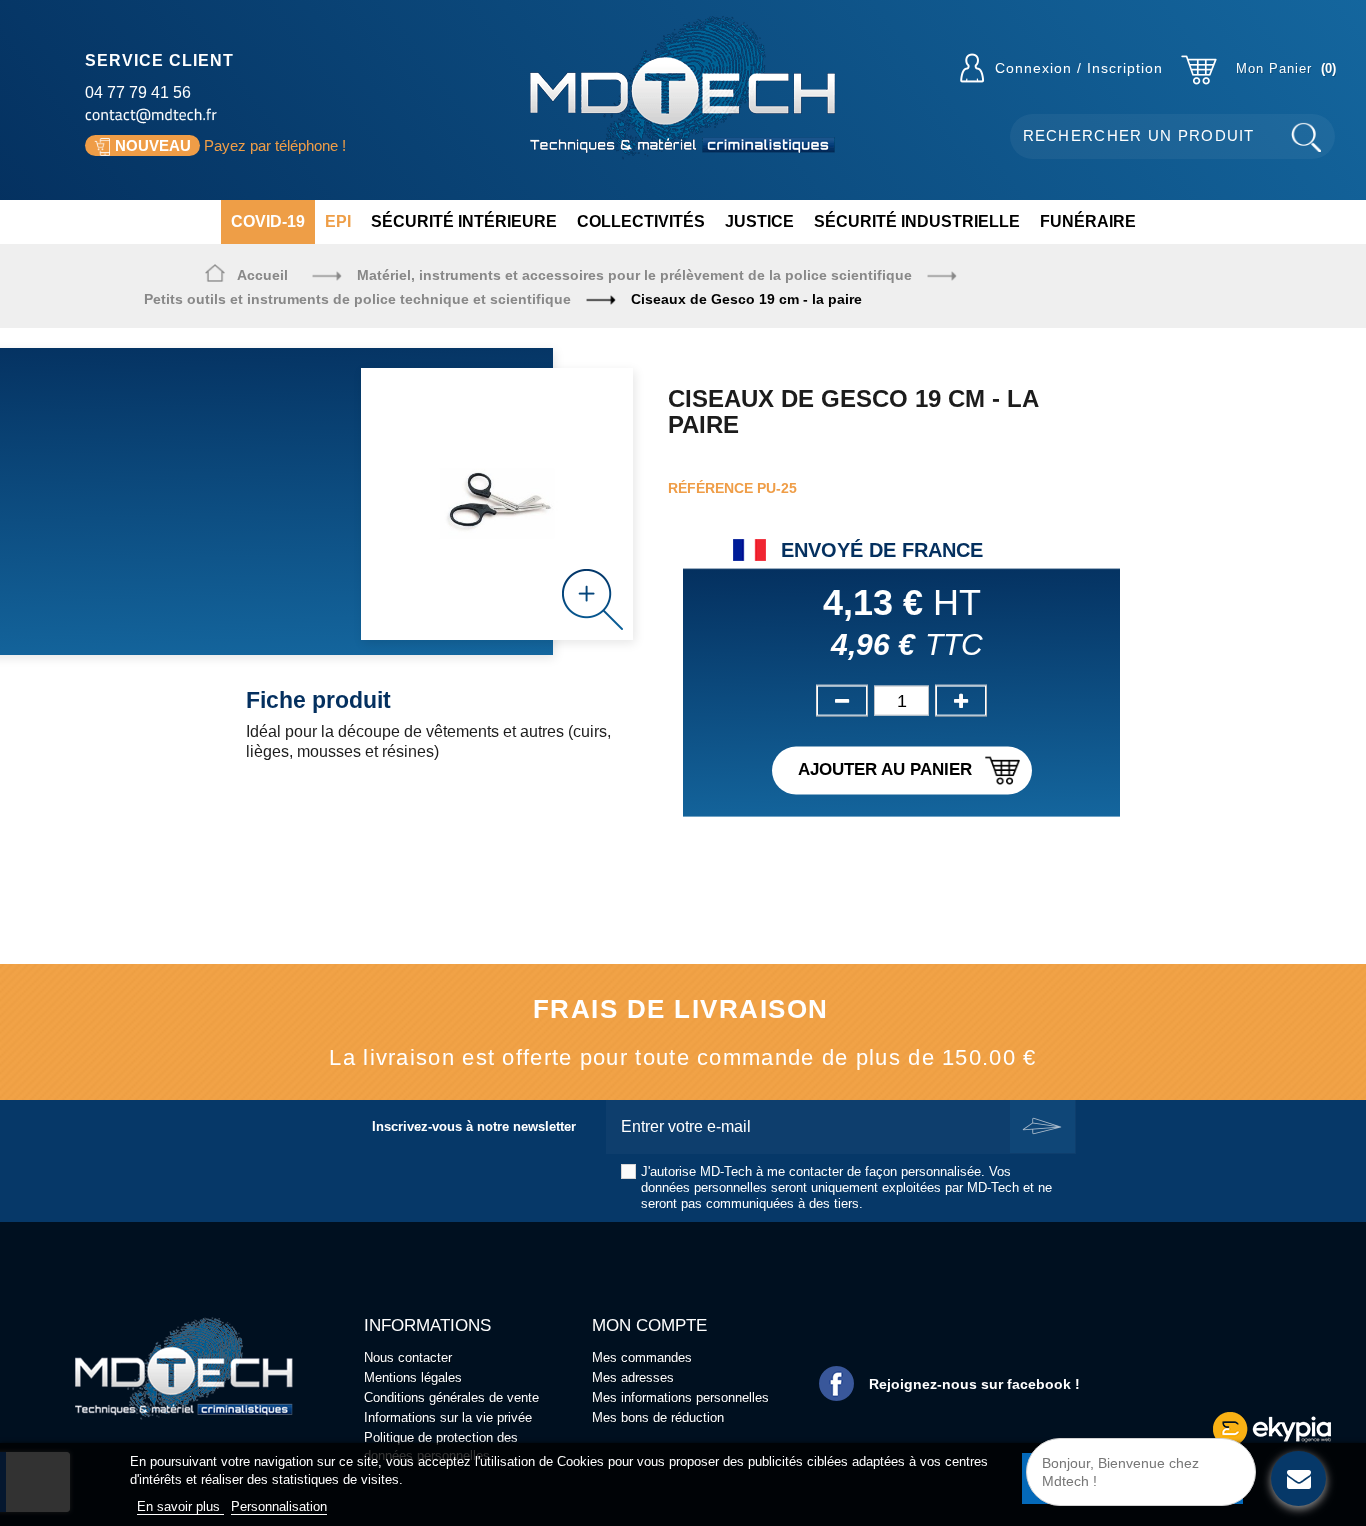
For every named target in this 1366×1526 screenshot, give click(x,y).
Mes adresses (633, 1377)
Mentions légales (413, 1377)
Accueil (262, 275)
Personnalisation (279, 1506)
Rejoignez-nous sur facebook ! (974, 1384)
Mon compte (649, 1325)
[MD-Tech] (682, 87)
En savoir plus (180, 1506)
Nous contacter (408, 1357)
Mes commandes (642, 1357)
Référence (710, 488)
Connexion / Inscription (1079, 68)
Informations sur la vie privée (448, 1417)
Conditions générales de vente (451, 1397)
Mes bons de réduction (658, 1417)
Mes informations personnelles (680, 1397)
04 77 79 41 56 (138, 92)
